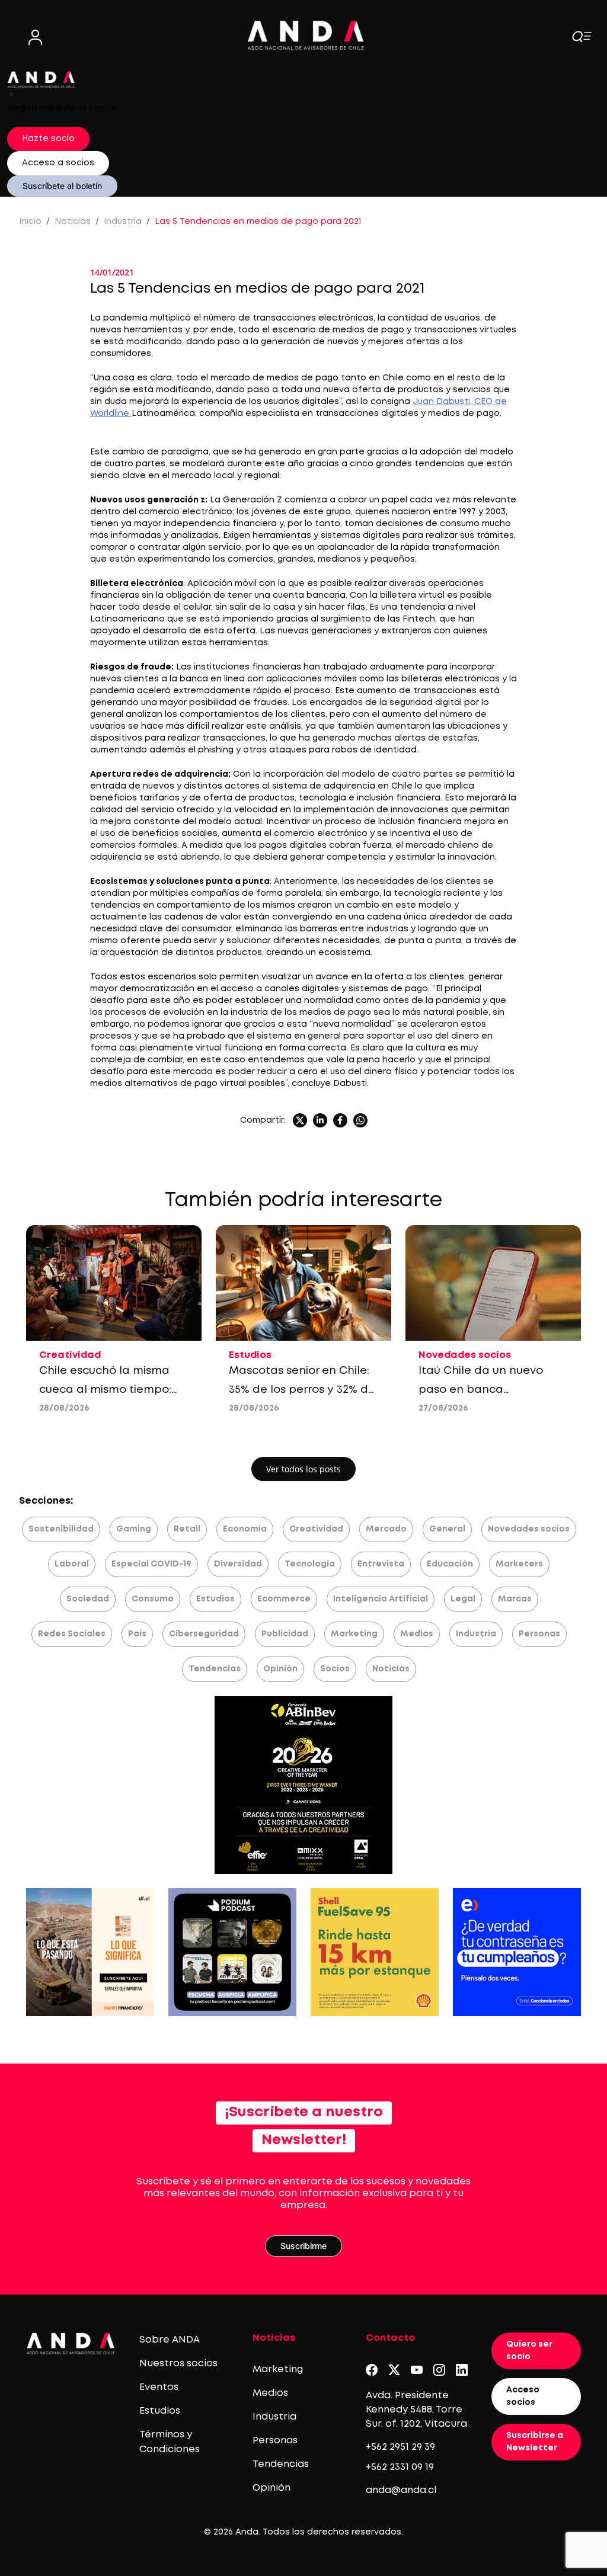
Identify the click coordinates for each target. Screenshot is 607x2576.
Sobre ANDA (170, 2340)
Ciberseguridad (204, 1634)
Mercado (386, 1529)
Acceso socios (523, 2396)
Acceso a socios (58, 163)
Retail (187, 1529)
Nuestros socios (178, 2364)
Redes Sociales (72, 1634)
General (447, 1529)
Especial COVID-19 (151, 1564)
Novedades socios (529, 1529)
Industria (123, 222)
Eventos (159, 2387)
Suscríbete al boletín (62, 186)
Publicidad (285, 1634)
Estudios (215, 1599)
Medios (417, 1634)
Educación (450, 1564)
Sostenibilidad (61, 1529)
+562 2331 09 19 (400, 2467)
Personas (539, 1634)
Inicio (30, 222)
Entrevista (381, 1564)
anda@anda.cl (401, 2490)
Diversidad (238, 1564)
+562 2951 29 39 (400, 2447)
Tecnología (310, 1564)
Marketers (519, 1564)
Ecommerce (284, 1599)
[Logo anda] (306, 35)
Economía (245, 1529)
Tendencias (215, 1669)
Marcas (515, 1599)
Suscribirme (303, 2246)
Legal (463, 1599)
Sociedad (88, 1599)
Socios (335, 1669)
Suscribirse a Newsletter (535, 2442)
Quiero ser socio (529, 2351)
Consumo (153, 1599)
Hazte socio (48, 139)
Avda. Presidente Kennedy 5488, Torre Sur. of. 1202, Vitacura (416, 2410)
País (137, 1634)
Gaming (134, 1529)
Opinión (280, 1669)
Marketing (354, 1634)
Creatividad (316, 1529)
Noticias (73, 222)
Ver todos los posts (303, 1469)
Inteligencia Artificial (381, 1599)
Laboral (72, 1564)
